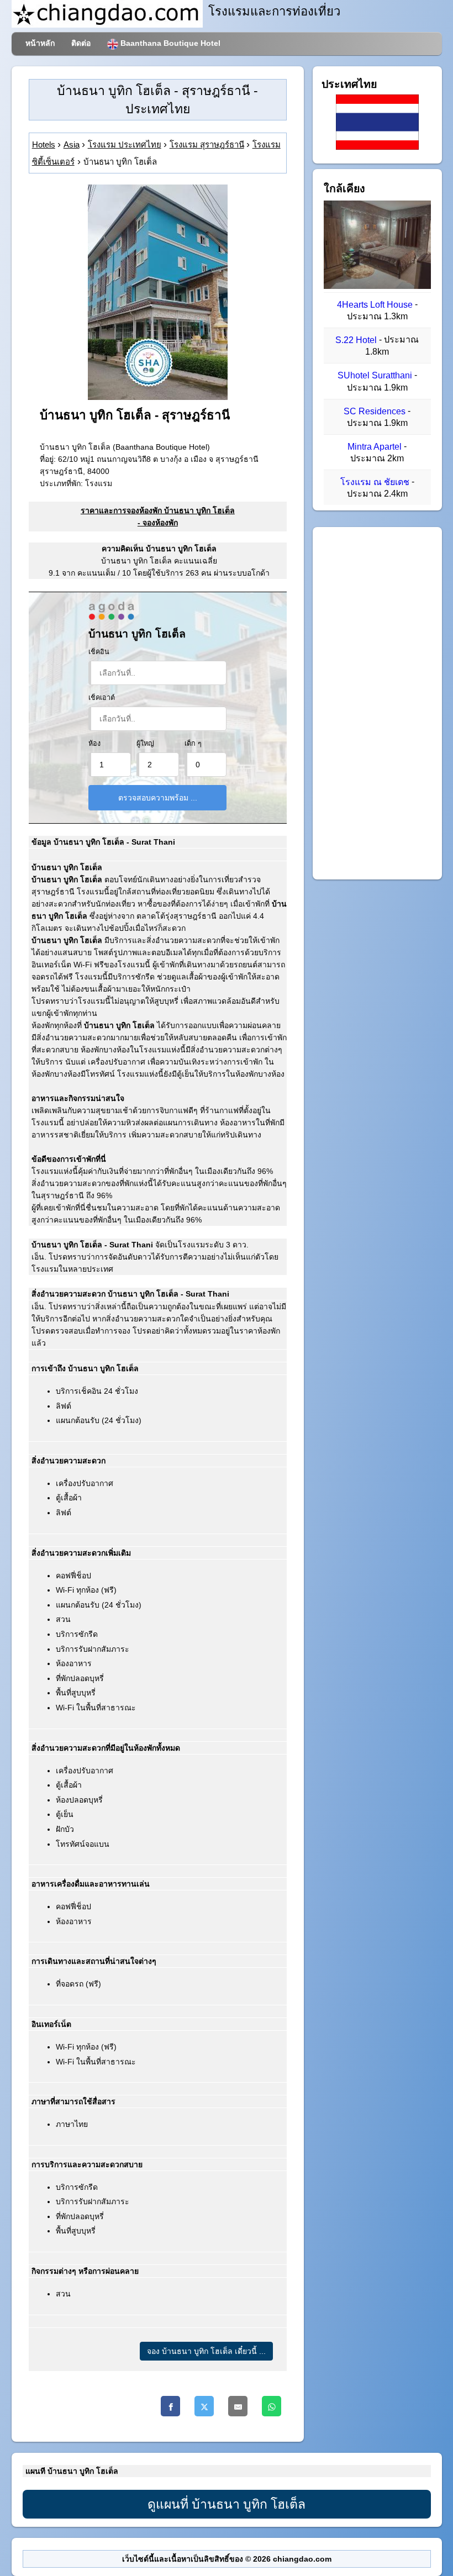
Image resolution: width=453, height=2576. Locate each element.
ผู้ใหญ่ (145, 744)
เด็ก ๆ (193, 744)
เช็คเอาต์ (102, 698)
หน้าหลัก (40, 43)
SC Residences (375, 411)
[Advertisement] (377, 703)
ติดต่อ (81, 43)
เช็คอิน (99, 652)
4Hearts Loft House (375, 305)
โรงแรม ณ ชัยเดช (375, 482)
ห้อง (94, 744)
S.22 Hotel (356, 340)
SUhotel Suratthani (375, 376)
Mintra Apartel (375, 447)
